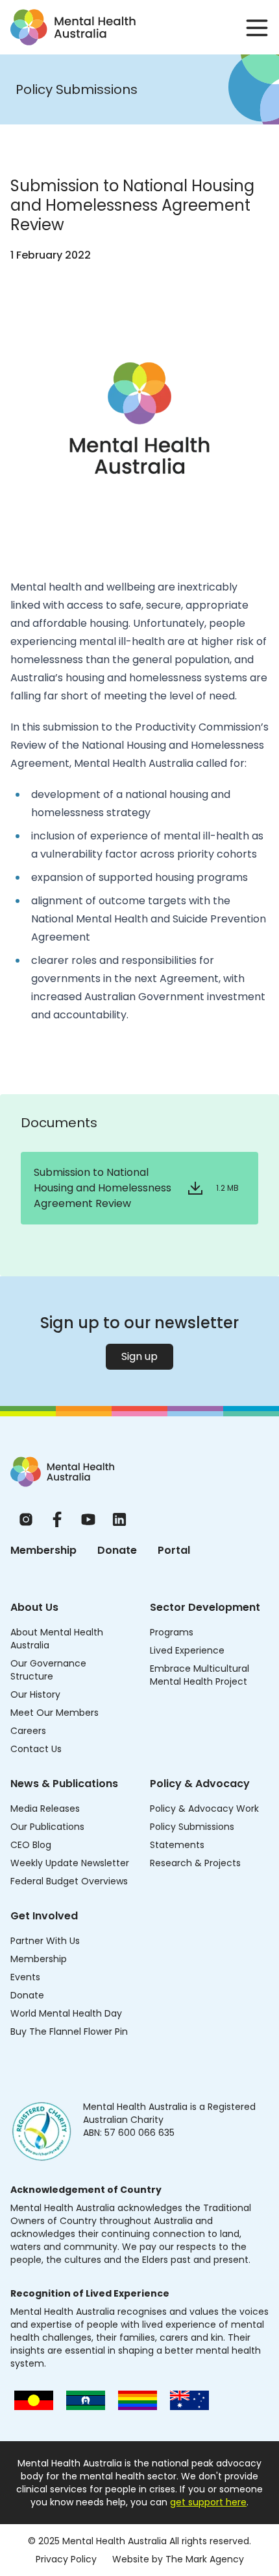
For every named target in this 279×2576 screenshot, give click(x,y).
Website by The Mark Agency (178, 2559)
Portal (174, 1550)
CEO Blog (31, 1845)
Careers (28, 1731)
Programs (172, 1632)
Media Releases (45, 1809)
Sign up (139, 1356)
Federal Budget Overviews (69, 1881)
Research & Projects (195, 1863)
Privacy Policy (66, 2559)
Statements (177, 1845)
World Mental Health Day (66, 2013)
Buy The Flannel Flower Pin (69, 2032)
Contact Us (36, 1749)
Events (25, 1977)
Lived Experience (187, 1650)
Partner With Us (45, 1941)
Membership (43, 1550)
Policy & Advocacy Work (204, 1809)
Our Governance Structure (48, 1670)
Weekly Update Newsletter (70, 1863)
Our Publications (47, 1827)
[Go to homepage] (73, 27)
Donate (117, 1550)
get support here (208, 2502)
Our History (35, 1694)
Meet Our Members (55, 1713)
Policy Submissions (192, 1827)
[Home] (62, 1472)
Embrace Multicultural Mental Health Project (200, 1675)
